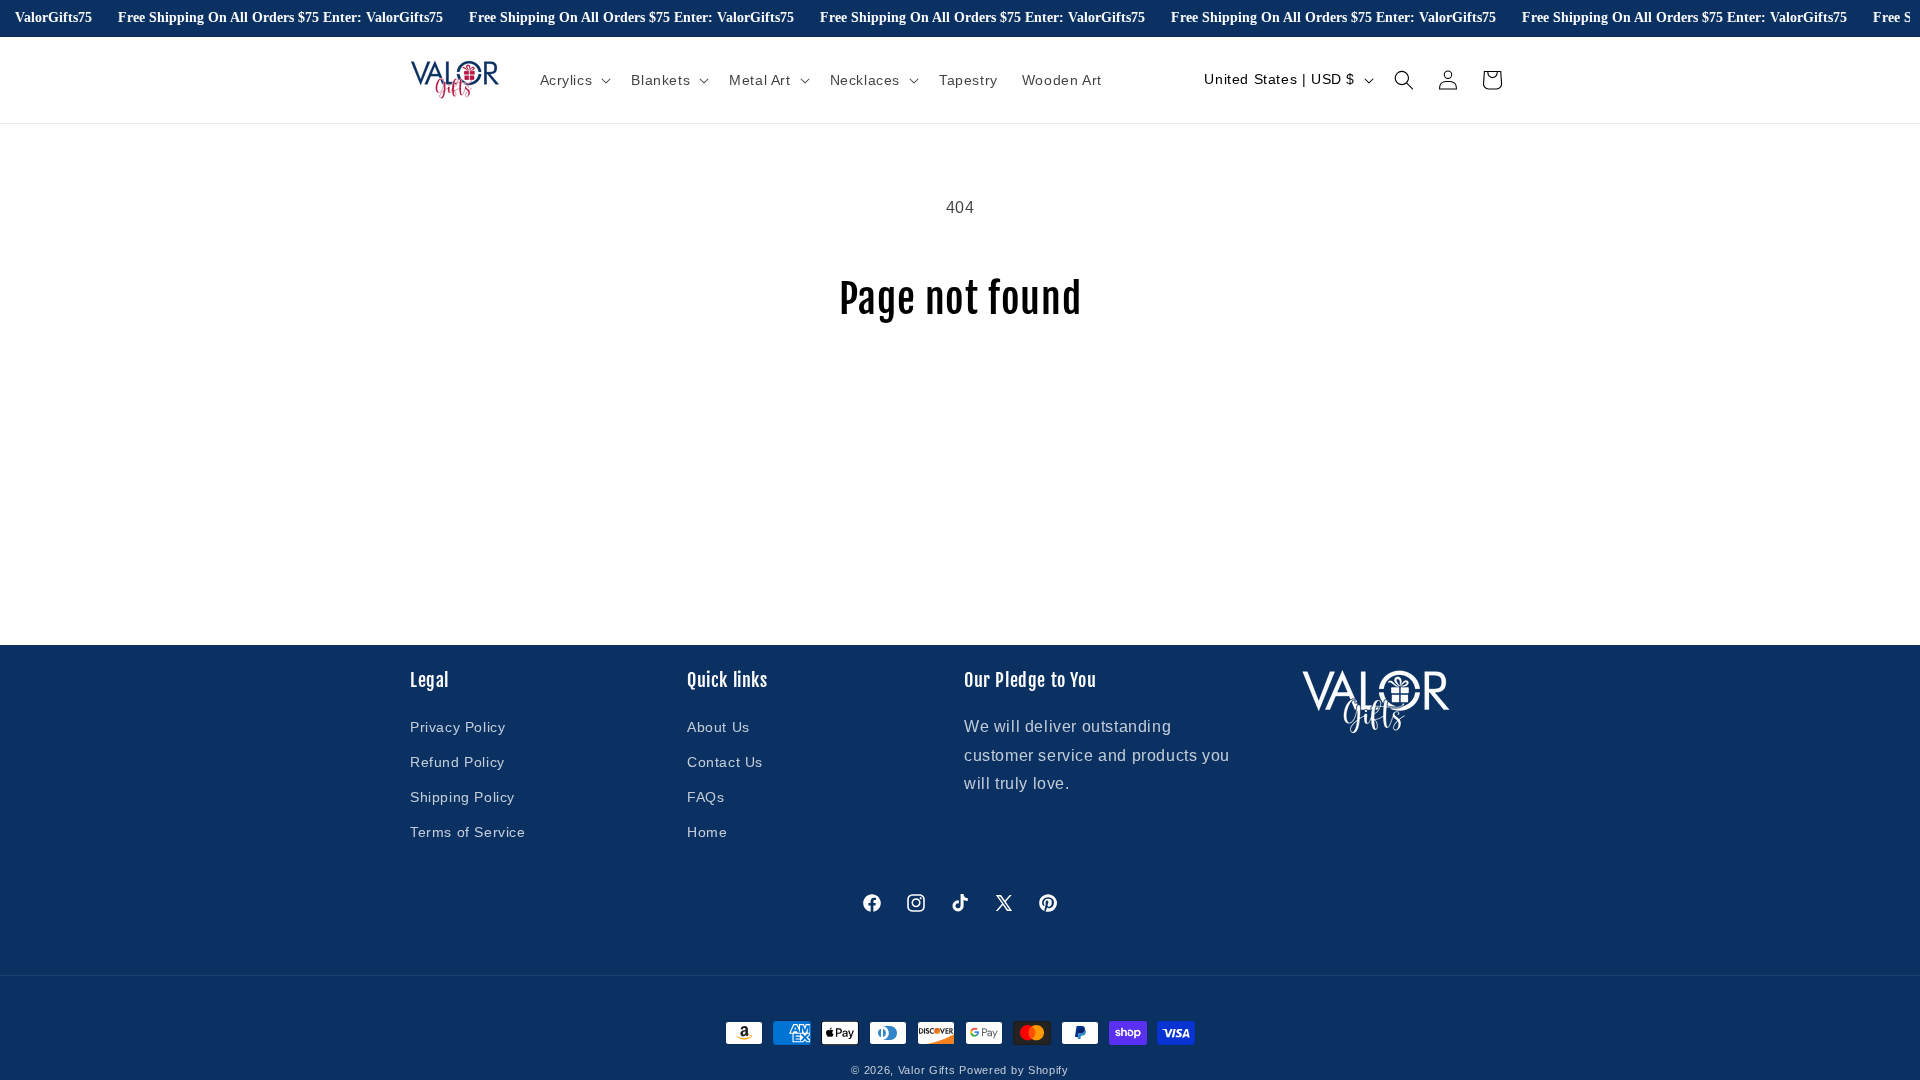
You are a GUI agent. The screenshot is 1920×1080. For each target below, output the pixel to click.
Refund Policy (457, 762)
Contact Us (725, 762)
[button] (574, 80)
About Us (718, 727)
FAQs (705, 797)
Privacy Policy (457, 727)
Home (707, 832)
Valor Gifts (927, 1070)
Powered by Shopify (1014, 1070)
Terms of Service (468, 832)
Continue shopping (960, 397)
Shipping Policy (462, 797)
